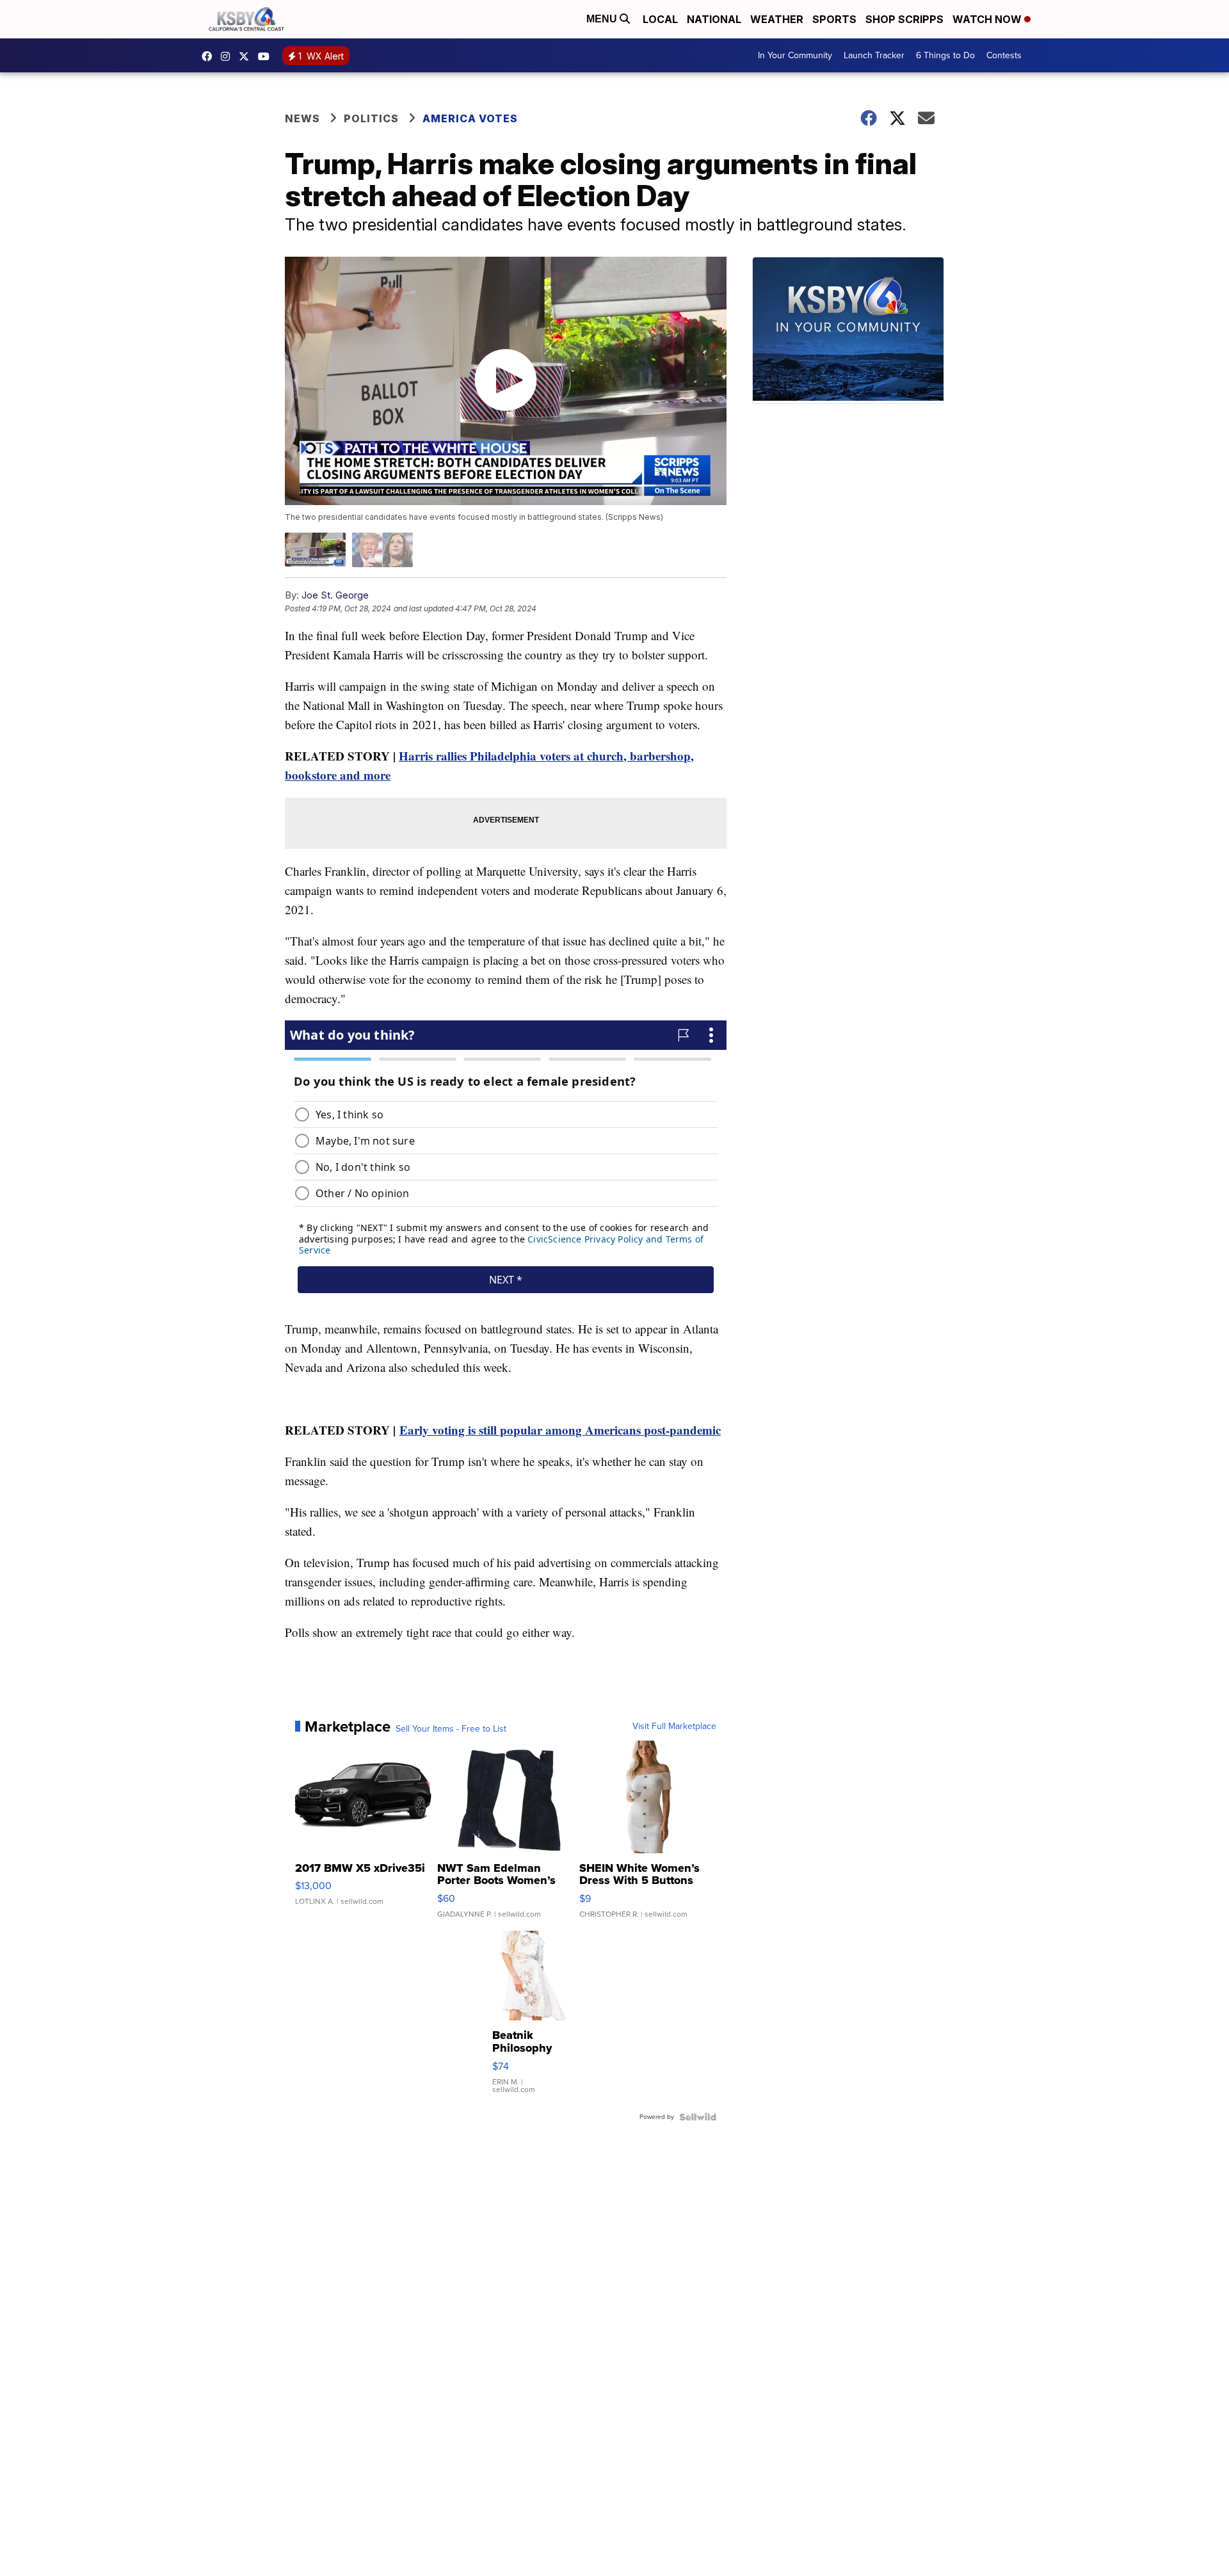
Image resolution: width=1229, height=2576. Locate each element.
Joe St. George (335, 595)
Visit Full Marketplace (674, 1727)
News (302, 118)
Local (660, 19)
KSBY (247, 56)
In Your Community (795, 55)
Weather (777, 19)
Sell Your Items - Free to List (451, 1729)
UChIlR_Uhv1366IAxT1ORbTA (267, 56)
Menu (603, 19)
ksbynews (210, 56)
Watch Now (988, 19)
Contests (1004, 55)
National (714, 19)
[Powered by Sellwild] (698, 2117)
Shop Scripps (904, 19)
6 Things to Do (945, 55)
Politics (371, 118)
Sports (834, 19)
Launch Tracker (874, 55)
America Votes (470, 118)
